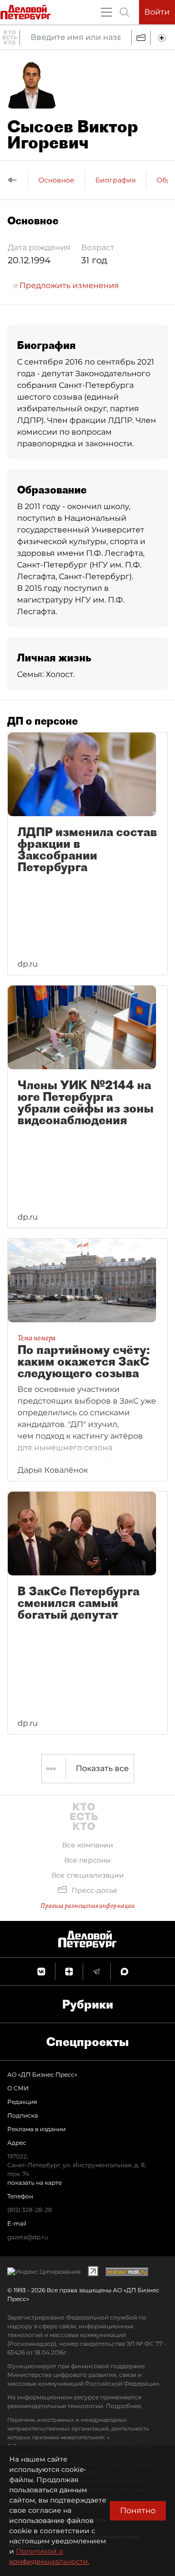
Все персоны (87, 1860)
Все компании (88, 1845)
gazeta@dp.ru (28, 2237)
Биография (115, 180)
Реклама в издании (36, 2129)
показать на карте (35, 2183)
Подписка (23, 2115)
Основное (56, 180)
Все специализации (88, 1875)
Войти (157, 12)
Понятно (138, 2511)
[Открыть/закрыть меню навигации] (106, 12)
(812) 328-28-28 (30, 2210)
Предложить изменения (68, 285)
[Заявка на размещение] (163, 37)
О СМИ (18, 2088)
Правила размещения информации (87, 1906)
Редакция (22, 2102)
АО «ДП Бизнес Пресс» (42, 2074)
